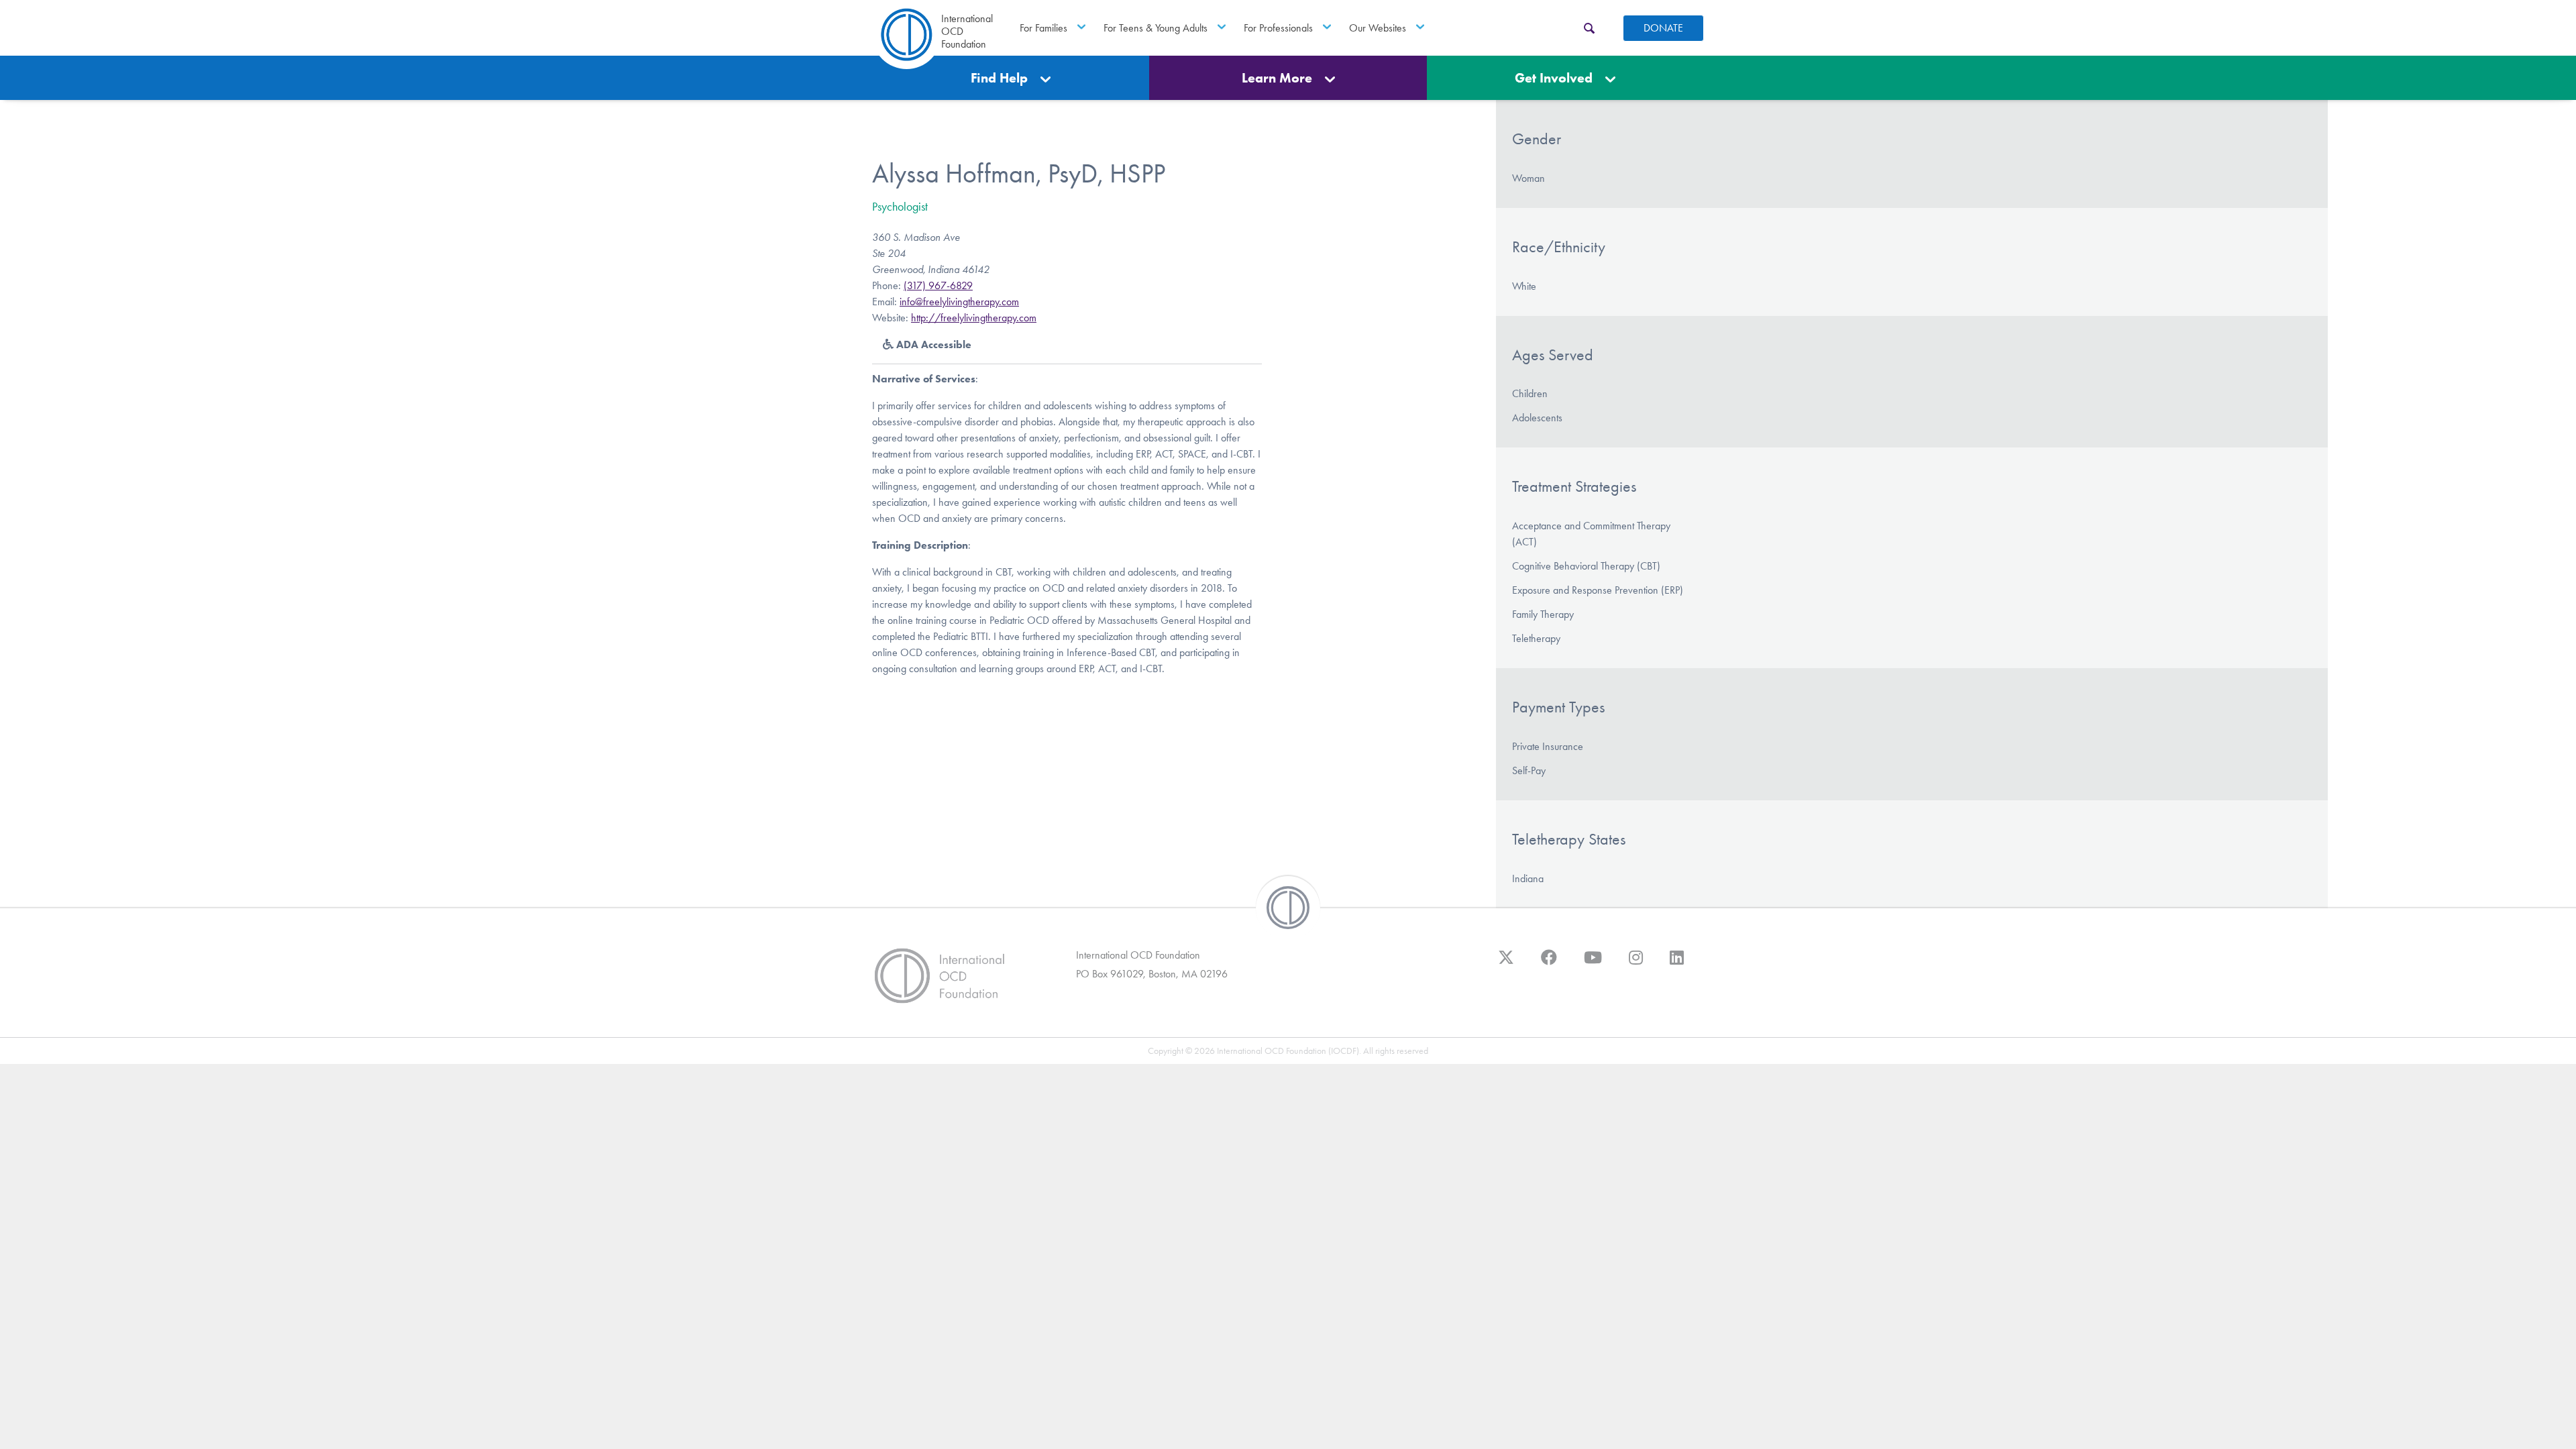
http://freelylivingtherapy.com (974, 318)
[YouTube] (1593, 964)
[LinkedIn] (1677, 964)
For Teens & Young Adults (1156, 28)
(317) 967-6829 (938, 285)
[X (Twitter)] (1506, 964)
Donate (1663, 28)
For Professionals (1278, 28)
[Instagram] (1636, 964)
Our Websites (1378, 28)
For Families (1043, 28)
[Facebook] (1549, 964)
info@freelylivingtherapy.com (959, 302)
